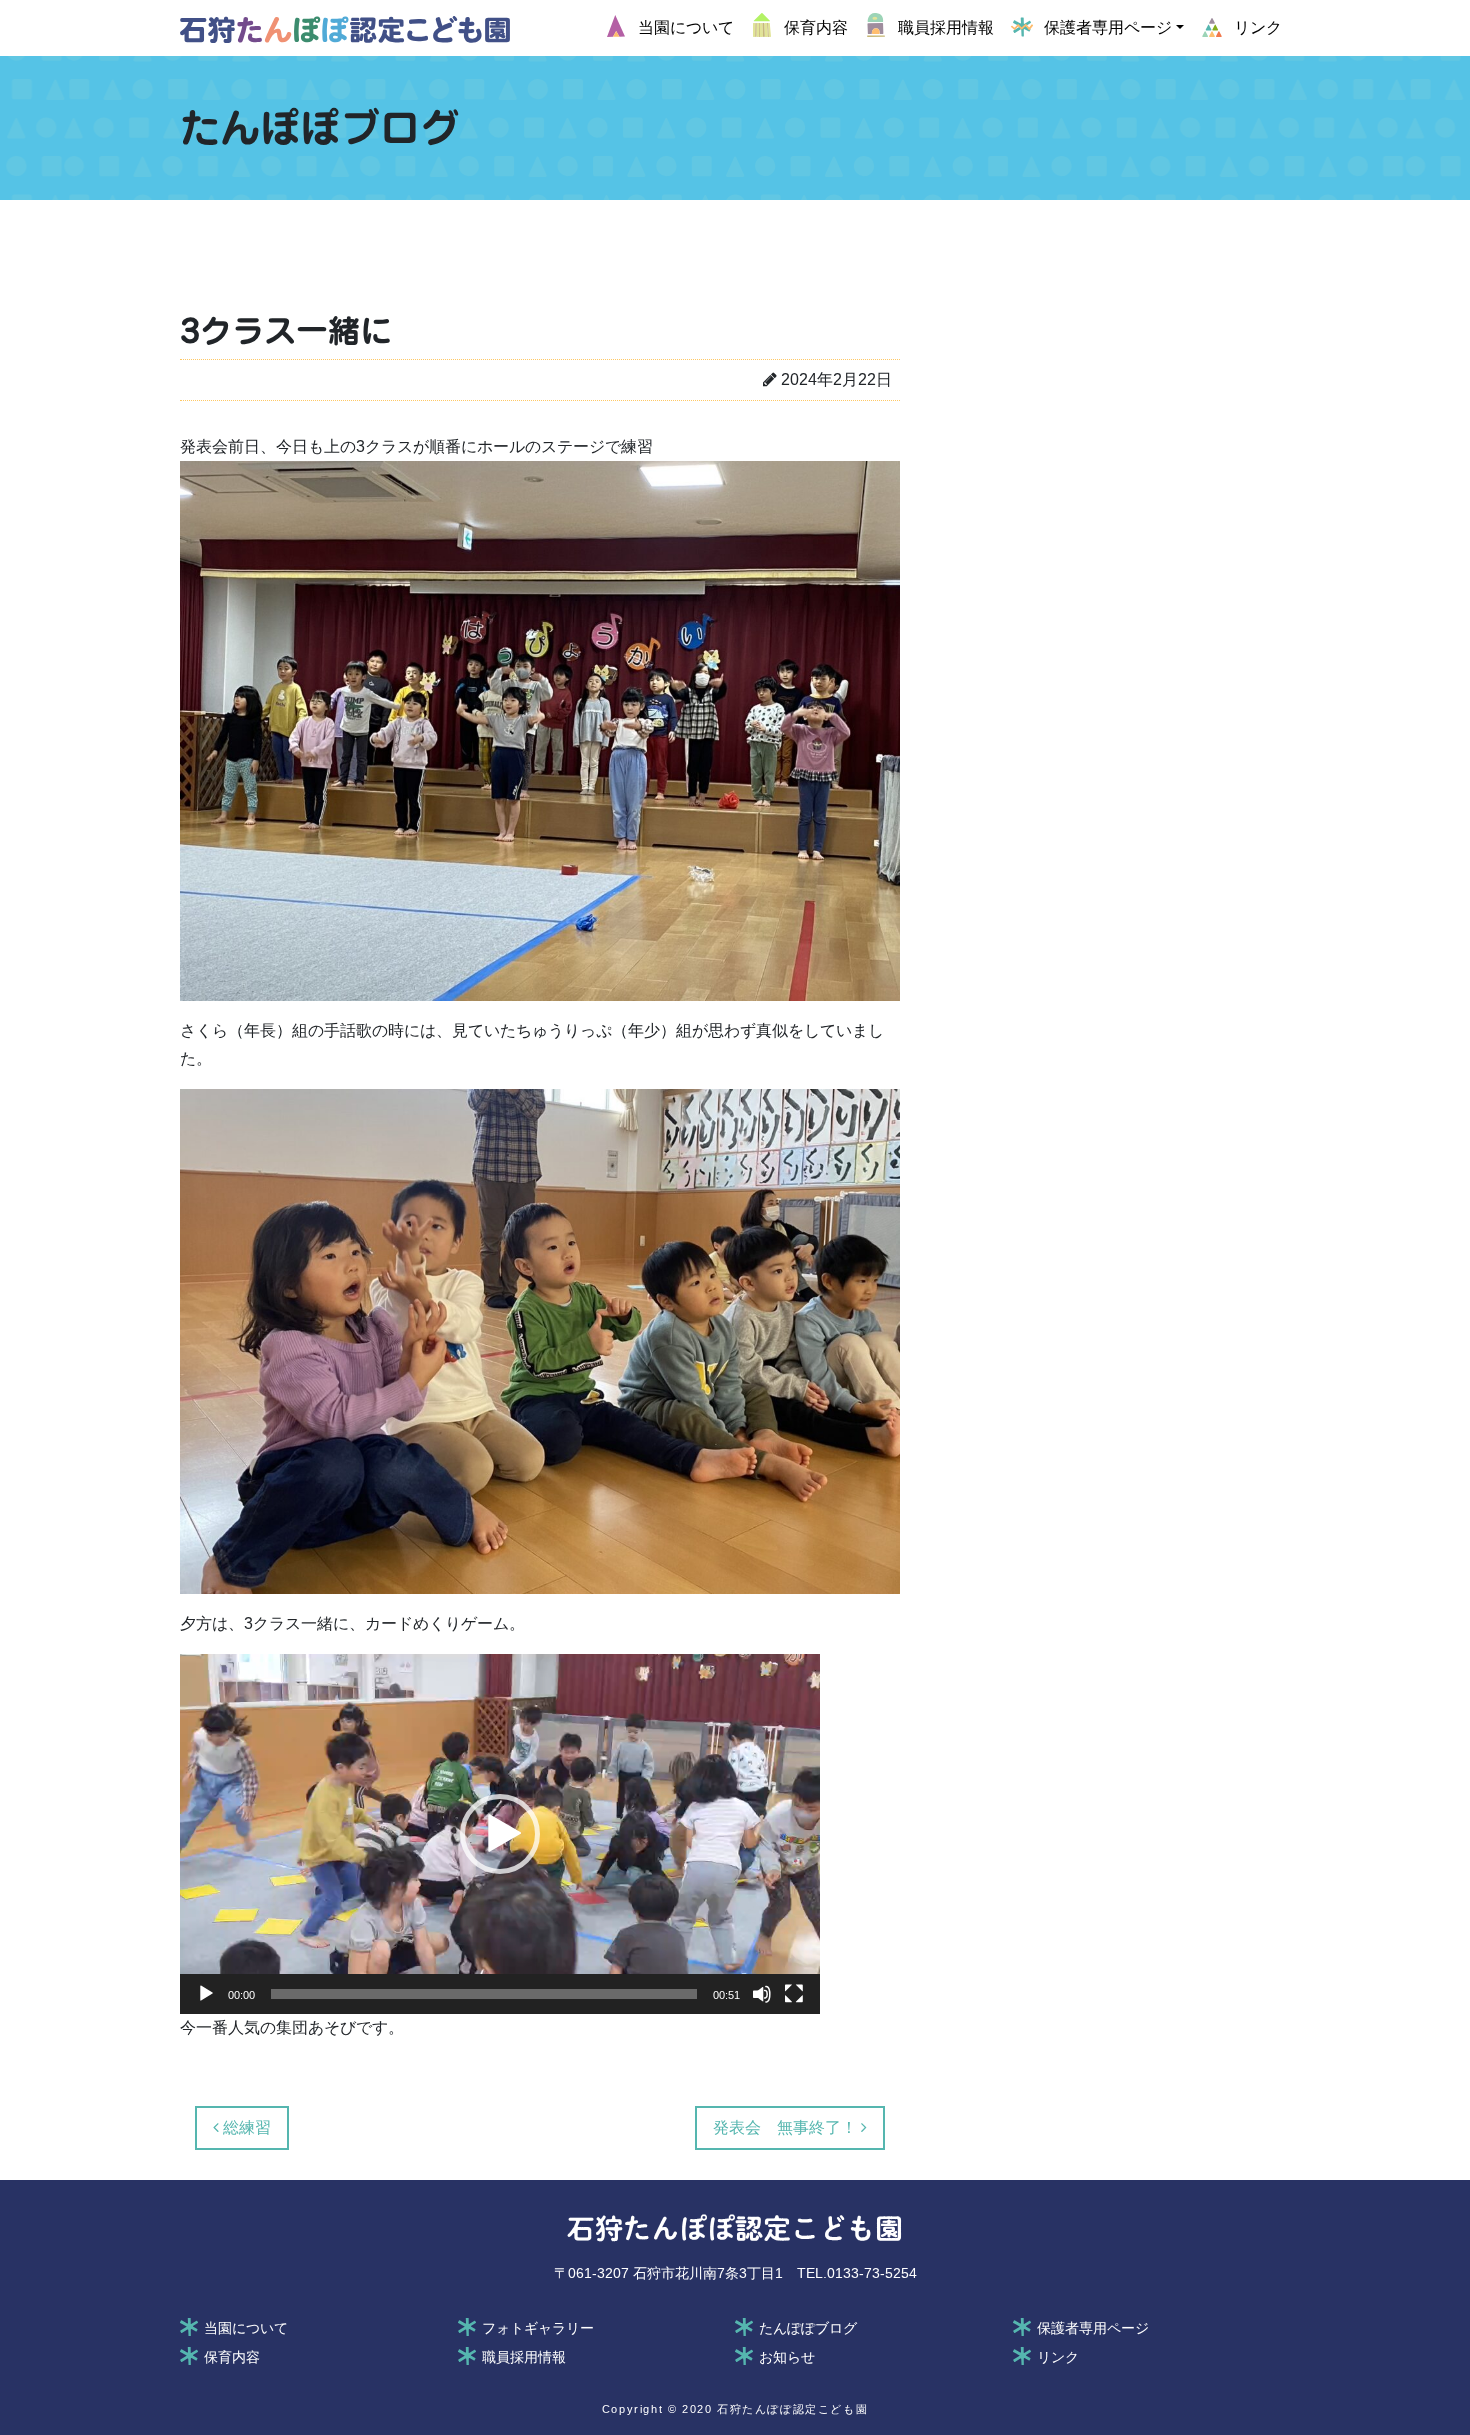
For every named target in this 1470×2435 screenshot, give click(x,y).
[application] (500, 1834)
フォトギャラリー (538, 2328)
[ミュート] (762, 1994)
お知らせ (787, 2357)
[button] (500, 1834)
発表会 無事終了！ (787, 2127)
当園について (246, 2328)
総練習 (245, 2127)
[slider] (484, 1994)
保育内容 (232, 2357)
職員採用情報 (524, 2357)
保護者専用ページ (1093, 2328)
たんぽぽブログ (808, 2328)
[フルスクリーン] (794, 1994)
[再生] (206, 1994)
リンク (1058, 2357)
